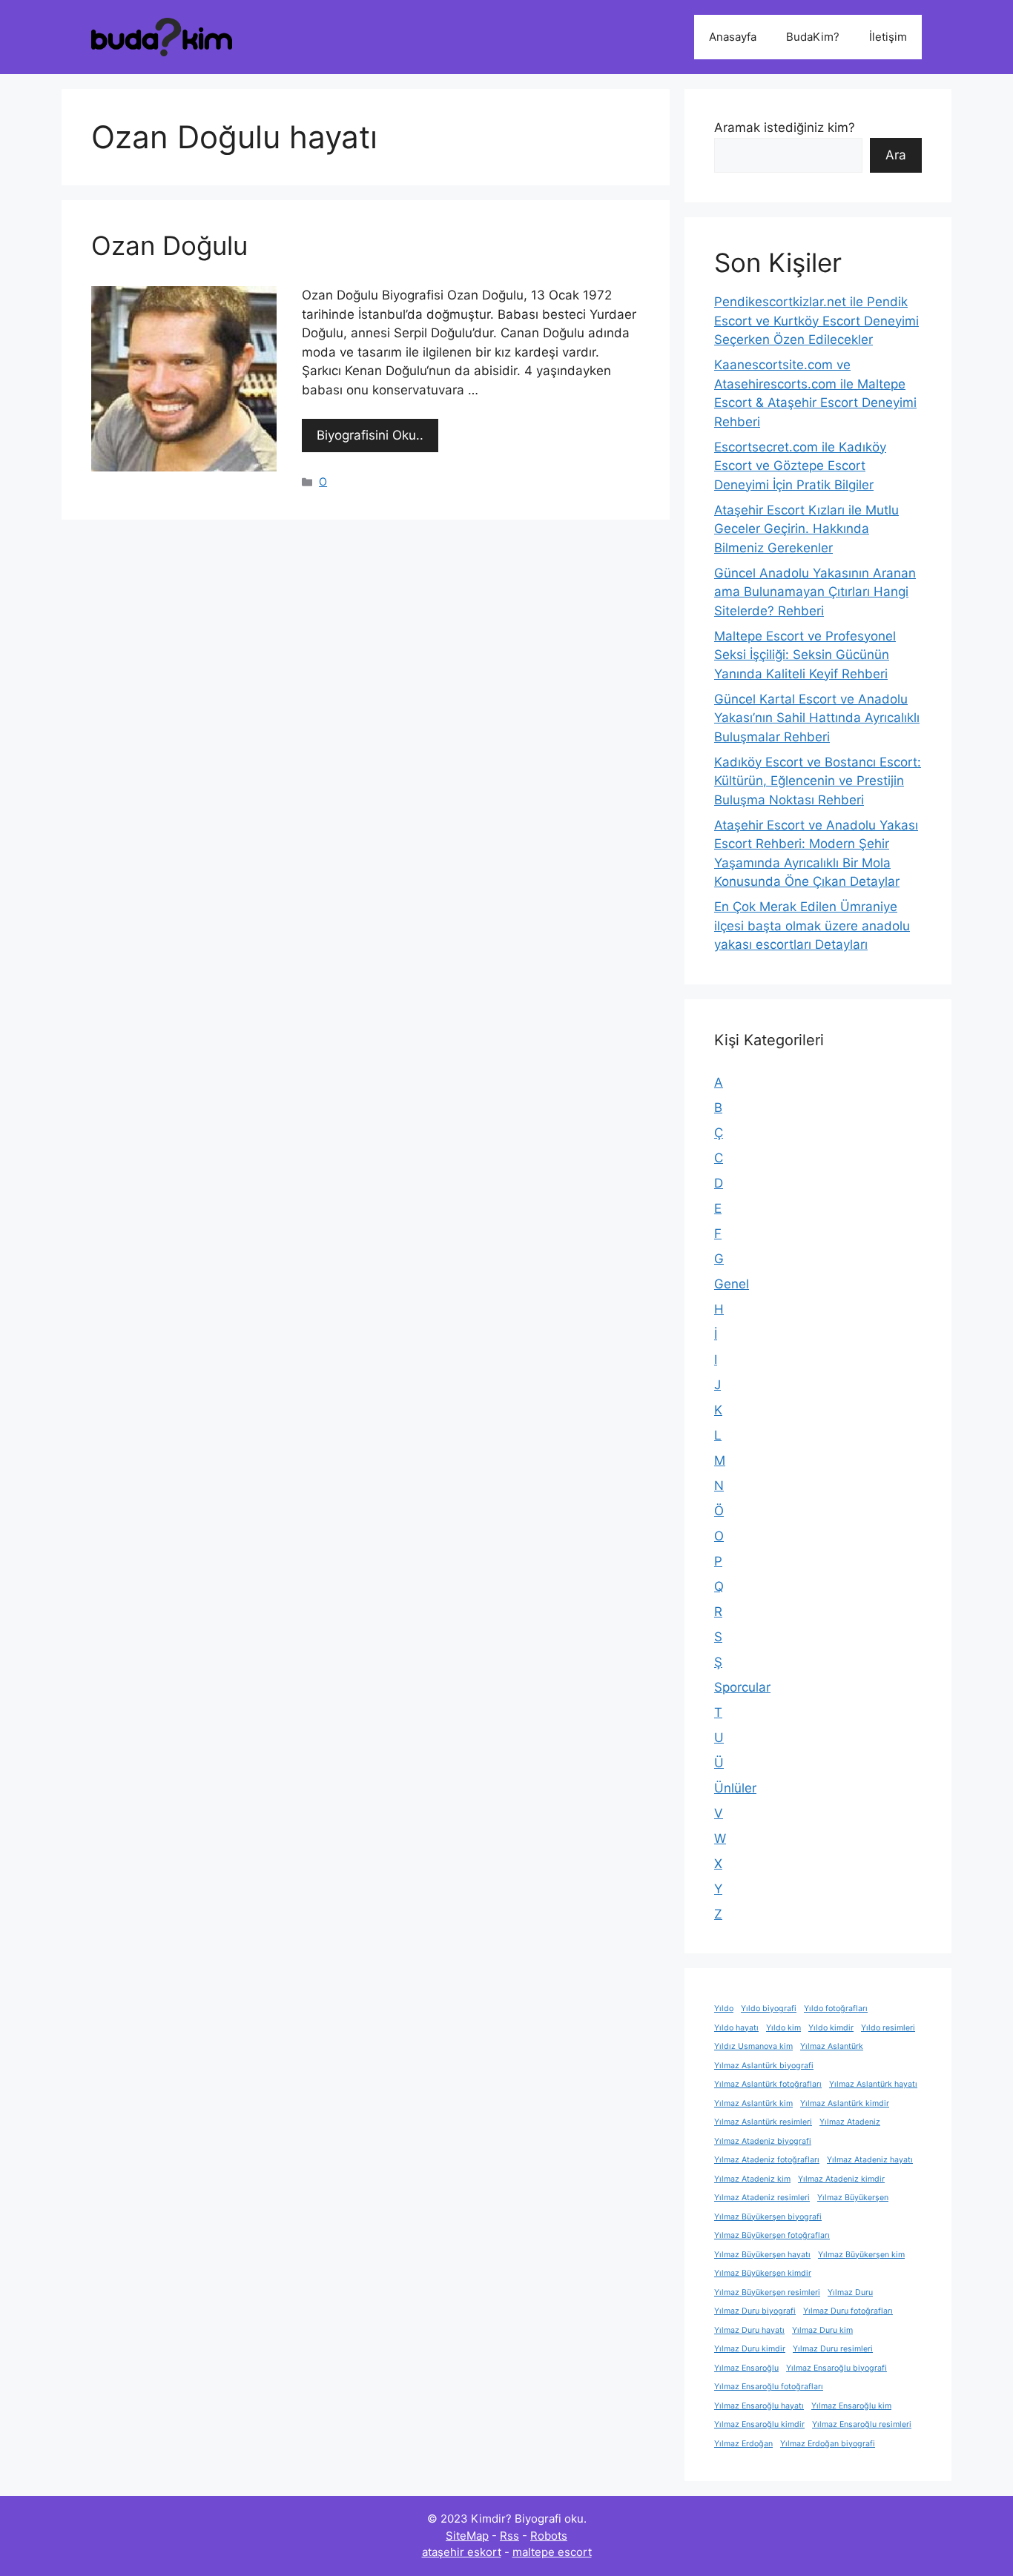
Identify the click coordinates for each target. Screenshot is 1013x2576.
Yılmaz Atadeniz (850, 2122)
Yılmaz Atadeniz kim (752, 2179)
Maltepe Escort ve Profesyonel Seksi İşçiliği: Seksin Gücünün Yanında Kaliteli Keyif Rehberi (805, 655)
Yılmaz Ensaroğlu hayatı (759, 2406)
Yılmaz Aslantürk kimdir (845, 2103)
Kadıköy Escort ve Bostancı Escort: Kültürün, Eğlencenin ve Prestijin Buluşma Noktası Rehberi (818, 781)
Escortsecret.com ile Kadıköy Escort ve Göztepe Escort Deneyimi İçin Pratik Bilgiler (800, 466)
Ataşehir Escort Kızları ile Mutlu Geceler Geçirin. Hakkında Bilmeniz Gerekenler (806, 529)
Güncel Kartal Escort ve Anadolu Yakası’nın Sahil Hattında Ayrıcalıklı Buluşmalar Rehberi (817, 718)
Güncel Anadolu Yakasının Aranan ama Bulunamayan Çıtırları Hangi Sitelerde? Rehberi (815, 592)
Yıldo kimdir (831, 2028)
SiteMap (467, 2536)
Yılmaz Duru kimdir (750, 2349)
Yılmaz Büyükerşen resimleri (767, 2292)
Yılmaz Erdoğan (743, 2444)
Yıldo (724, 2009)
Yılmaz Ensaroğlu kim (851, 2406)
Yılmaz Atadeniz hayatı (870, 2160)
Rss (509, 2536)
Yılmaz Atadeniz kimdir (841, 2179)
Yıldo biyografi (769, 2009)
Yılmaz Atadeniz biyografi (763, 2141)
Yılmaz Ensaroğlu (746, 2368)
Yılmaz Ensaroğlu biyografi (837, 2368)
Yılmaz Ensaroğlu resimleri (862, 2424)
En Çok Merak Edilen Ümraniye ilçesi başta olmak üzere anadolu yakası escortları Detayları (812, 926)
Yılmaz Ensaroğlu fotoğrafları (769, 2387)
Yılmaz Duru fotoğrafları (848, 2311)
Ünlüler (735, 1788)
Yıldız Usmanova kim (753, 2046)
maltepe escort (552, 2552)
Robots (549, 2536)
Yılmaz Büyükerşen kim (861, 2255)
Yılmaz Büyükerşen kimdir (763, 2273)
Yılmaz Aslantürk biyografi (764, 2066)
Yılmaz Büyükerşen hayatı (762, 2255)
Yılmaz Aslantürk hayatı (873, 2084)
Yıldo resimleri (888, 2028)
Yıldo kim (783, 2028)
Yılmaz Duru (850, 2292)
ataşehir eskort (462, 2552)
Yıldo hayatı (736, 2028)
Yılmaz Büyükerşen (853, 2198)
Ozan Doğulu (169, 245)
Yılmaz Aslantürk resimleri (763, 2122)
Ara (896, 155)
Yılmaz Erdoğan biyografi (828, 2444)
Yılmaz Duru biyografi (755, 2311)
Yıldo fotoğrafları (836, 2009)
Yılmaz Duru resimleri (833, 2349)
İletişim (888, 37)
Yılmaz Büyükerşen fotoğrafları (772, 2235)
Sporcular (742, 1687)
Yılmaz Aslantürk (832, 2046)
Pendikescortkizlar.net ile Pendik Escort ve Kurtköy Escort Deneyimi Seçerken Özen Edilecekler (816, 321)
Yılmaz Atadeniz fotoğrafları (767, 2160)
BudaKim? (813, 37)
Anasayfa (733, 37)
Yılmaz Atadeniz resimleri (762, 2198)
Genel (732, 1284)
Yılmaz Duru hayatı (749, 2330)
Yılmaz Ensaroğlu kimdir (759, 2424)
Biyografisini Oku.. (370, 435)
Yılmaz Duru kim (822, 2330)
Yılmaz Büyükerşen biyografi (768, 2217)
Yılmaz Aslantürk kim (753, 2103)
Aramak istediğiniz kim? (785, 128)
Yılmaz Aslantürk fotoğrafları (768, 2084)
